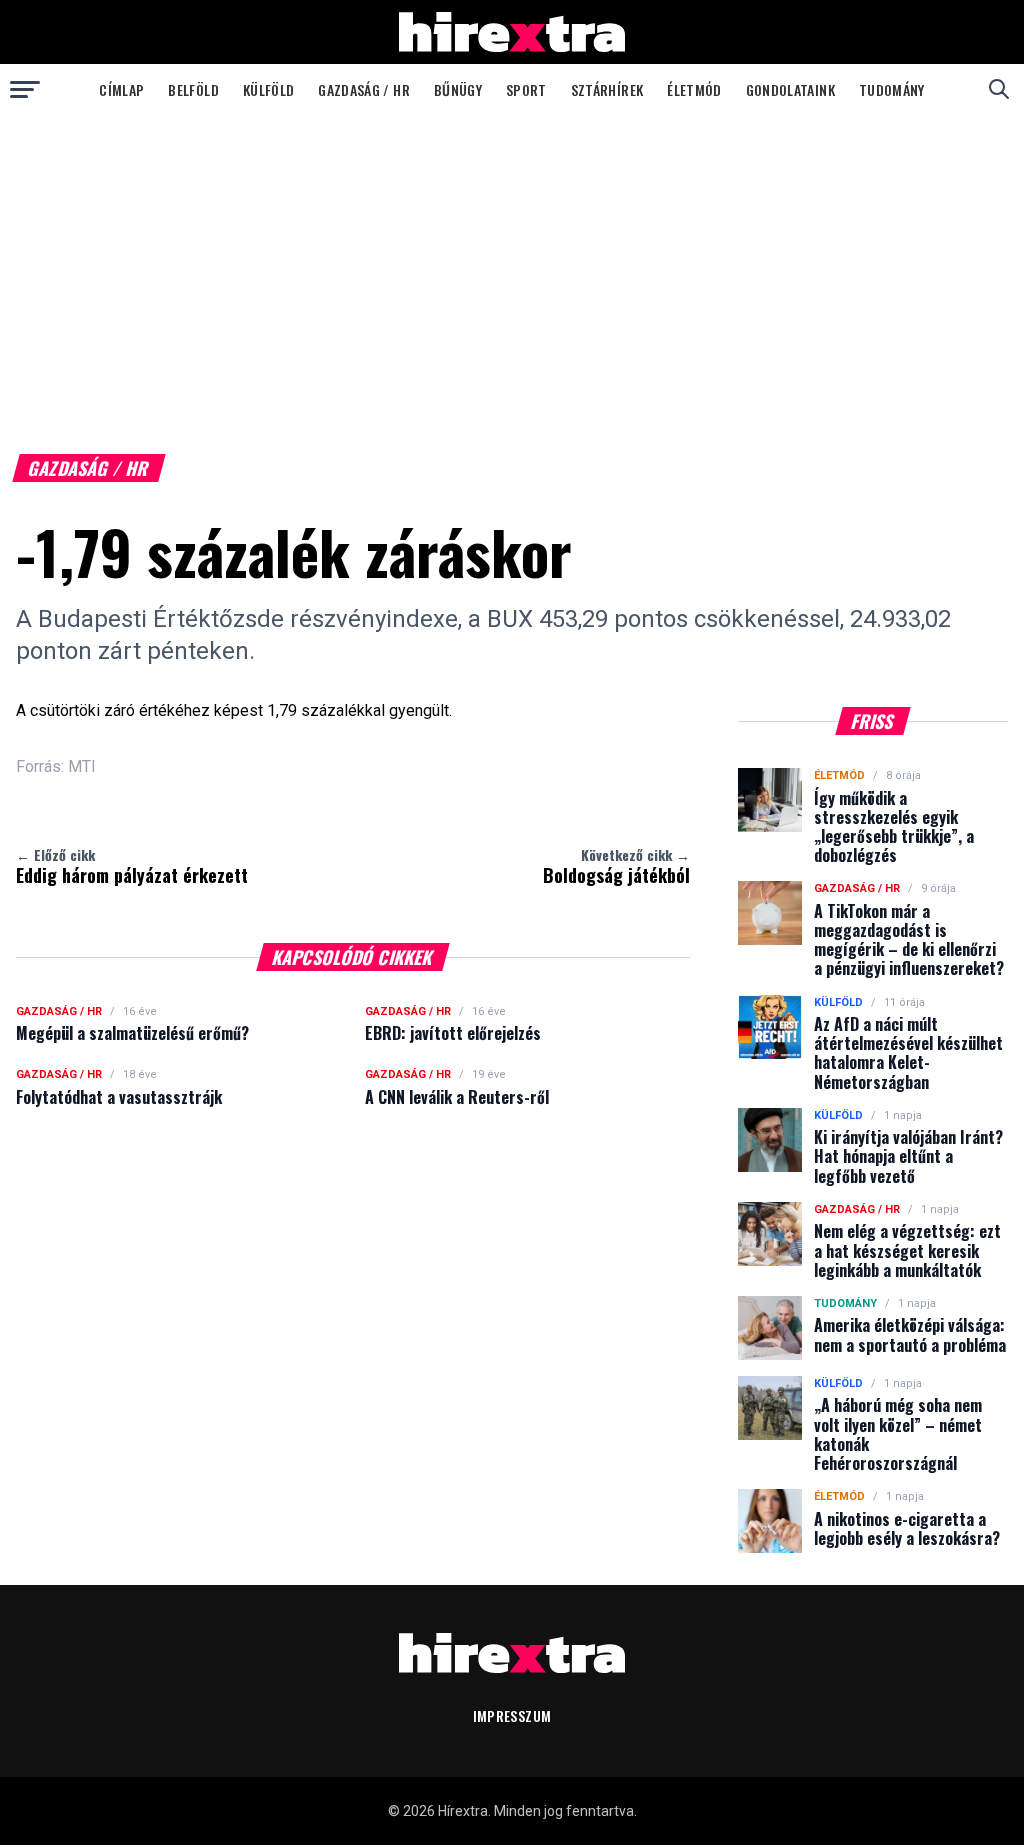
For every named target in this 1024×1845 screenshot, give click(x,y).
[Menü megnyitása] (25, 89)
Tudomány (892, 89)
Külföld (268, 89)
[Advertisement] (512, 264)
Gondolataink (790, 89)
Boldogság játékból (616, 866)
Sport (526, 89)
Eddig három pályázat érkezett (132, 866)
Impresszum (512, 1715)
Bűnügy (458, 89)
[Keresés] (999, 89)
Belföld (193, 89)
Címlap (121, 89)
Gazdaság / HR (364, 89)
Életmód (694, 89)
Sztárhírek (607, 89)
